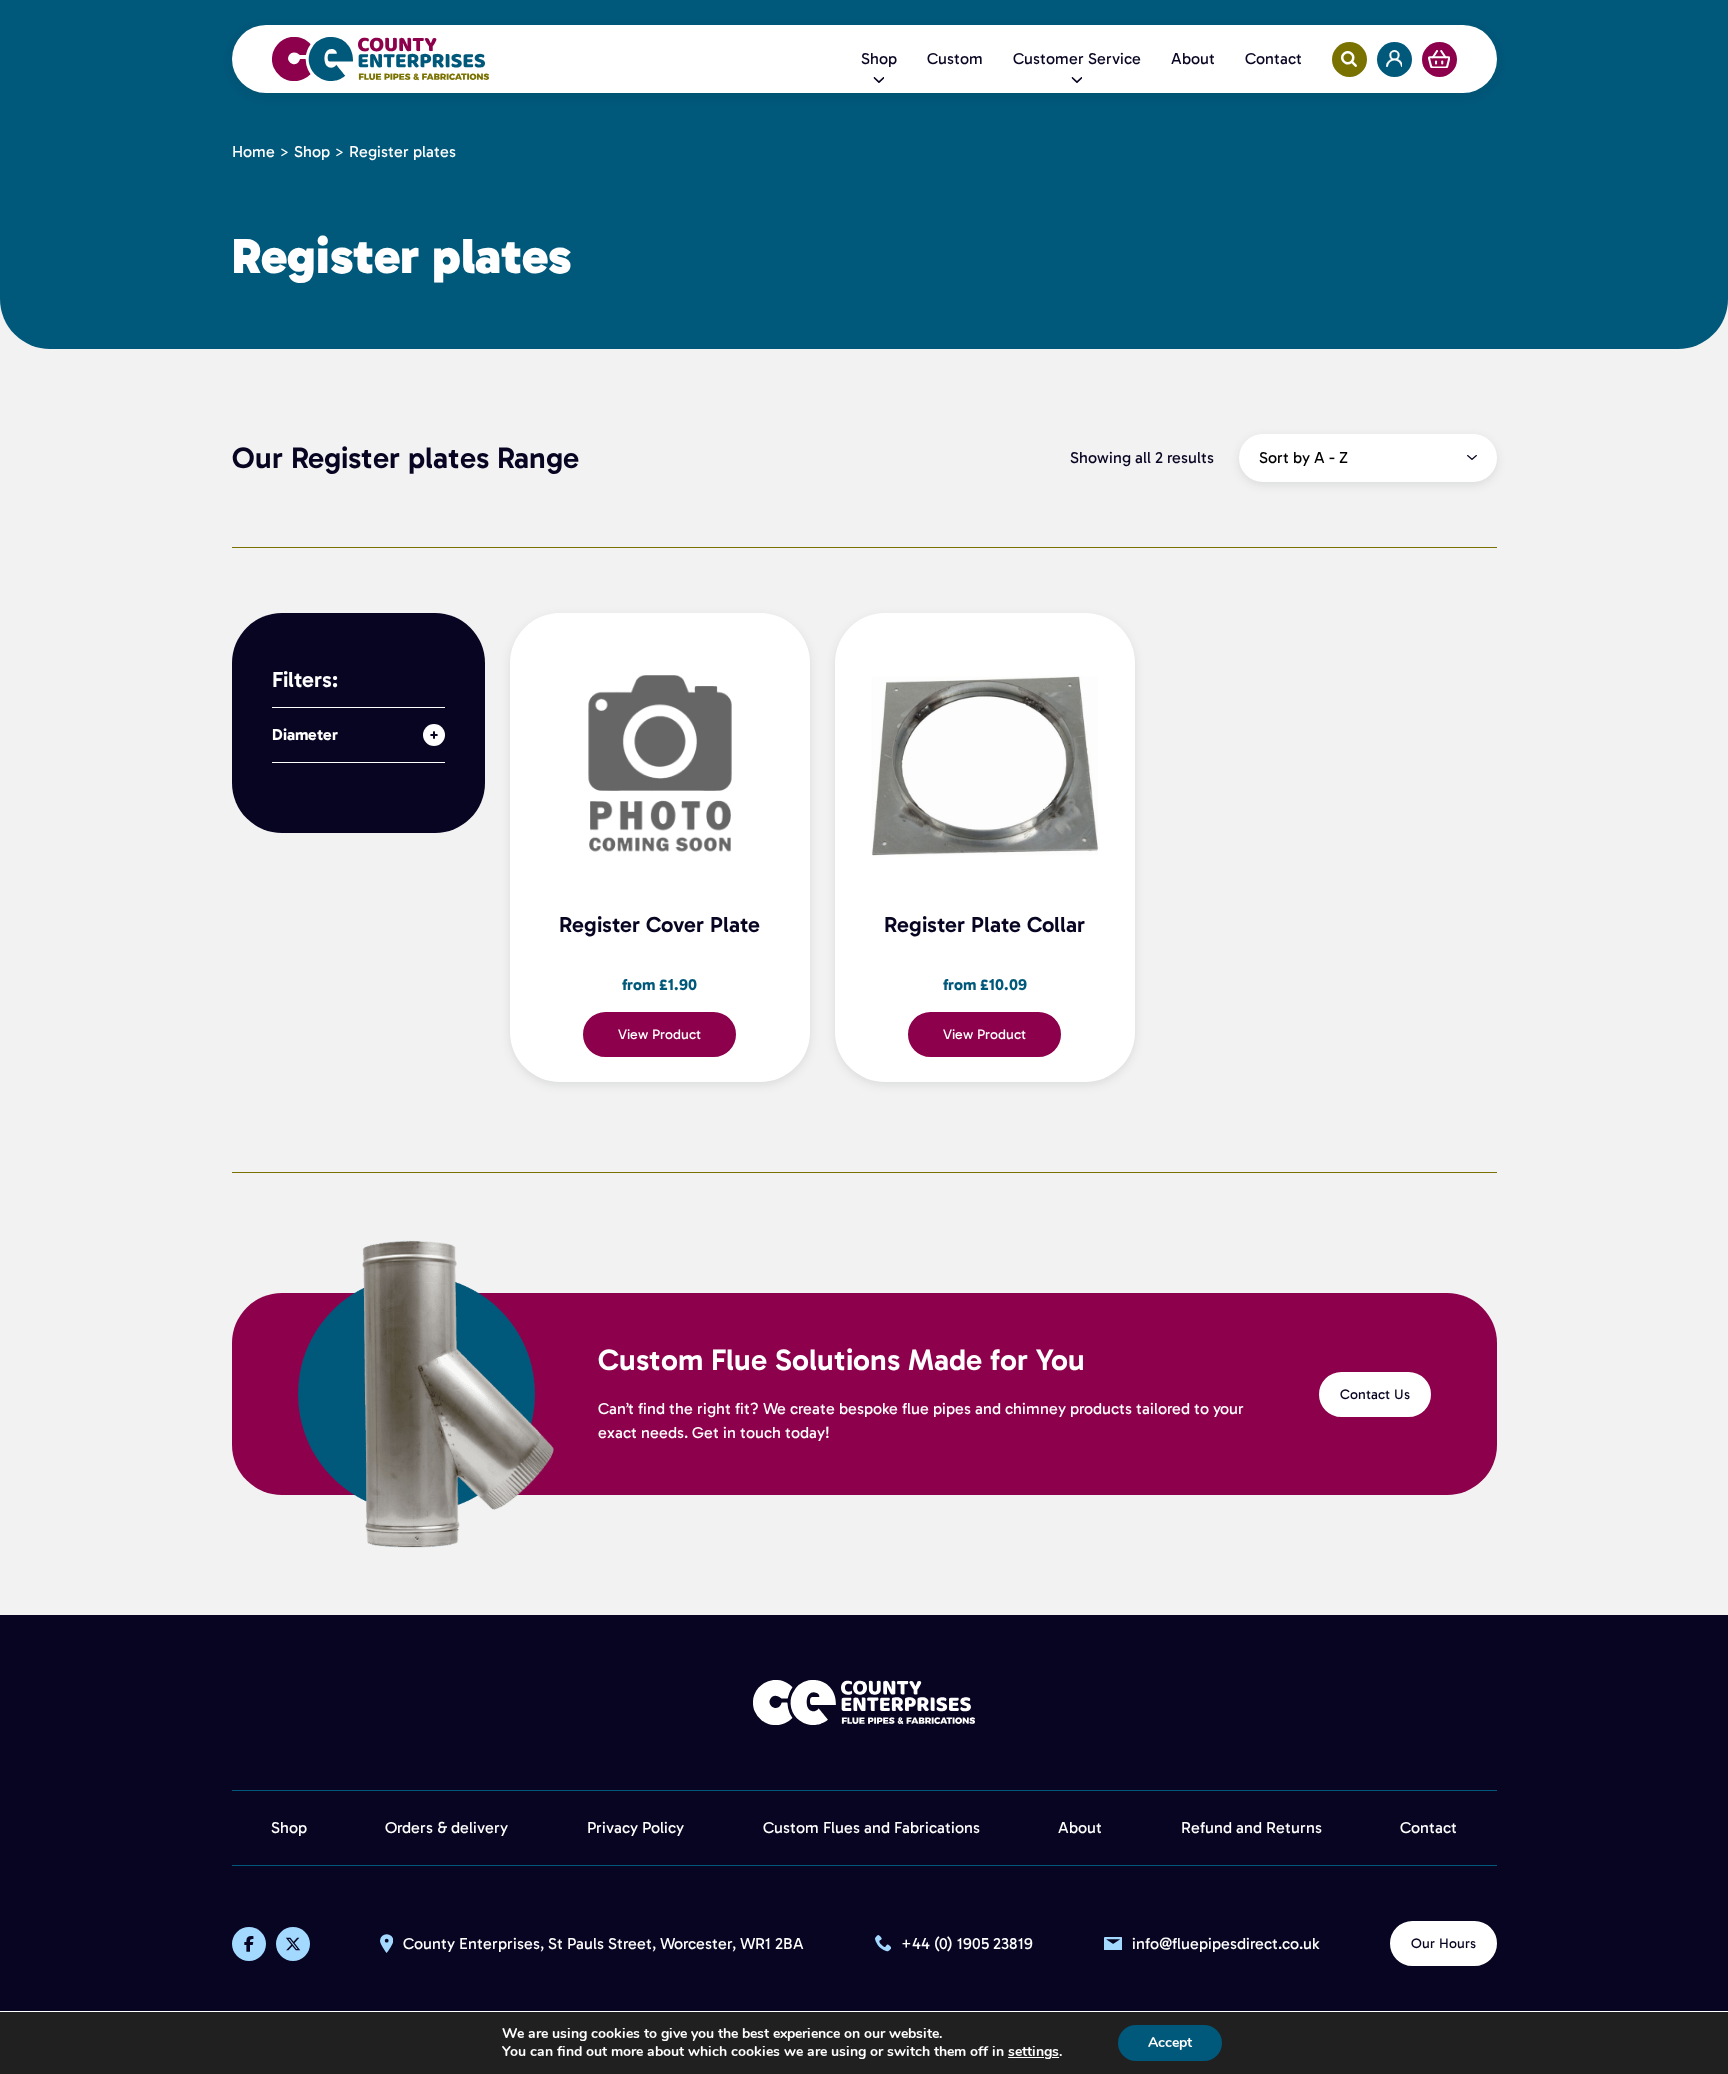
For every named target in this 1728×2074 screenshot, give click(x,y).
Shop (312, 151)
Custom (955, 58)
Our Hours (1443, 1943)
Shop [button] (879, 58)
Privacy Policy (635, 1827)
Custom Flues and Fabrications (871, 1827)
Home (253, 151)
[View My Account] (1394, 59)
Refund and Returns (1251, 1827)
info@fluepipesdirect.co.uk (1225, 1944)
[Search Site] (1349, 59)
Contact (1273, 58)
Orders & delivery (446, 1827)
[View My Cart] (1439, 59)
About (1193, 58)
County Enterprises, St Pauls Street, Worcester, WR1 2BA (603, 1944)
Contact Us (1375, 1394)
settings (1033, 2052)
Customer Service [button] (1077, 58)
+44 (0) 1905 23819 (967, 1944)
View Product (659, 1034)
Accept (1170, 2042)
